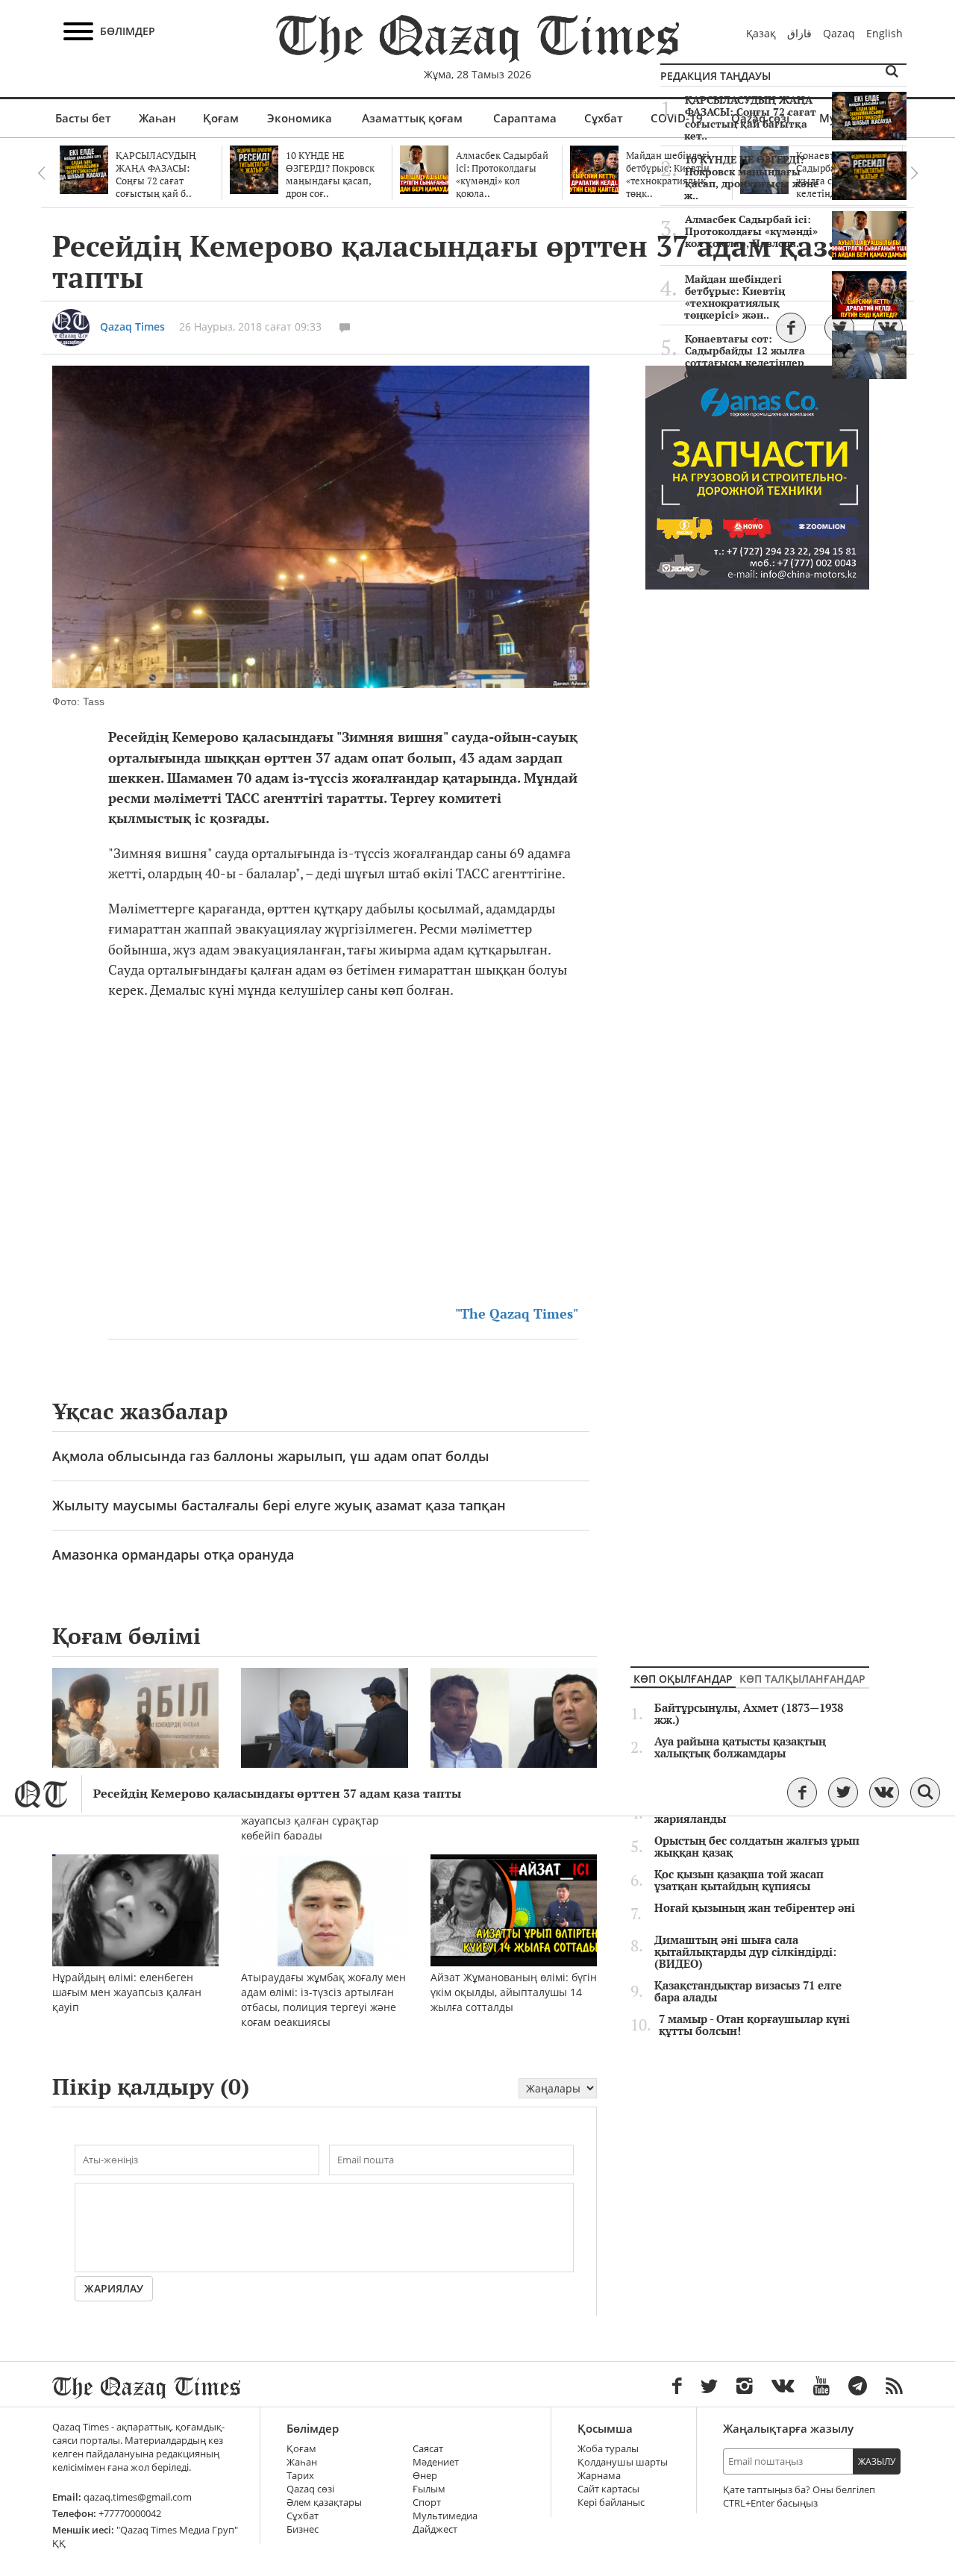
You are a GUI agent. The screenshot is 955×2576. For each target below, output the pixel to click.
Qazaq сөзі (310, 2489)
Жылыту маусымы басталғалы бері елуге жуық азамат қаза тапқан (279, 1505)
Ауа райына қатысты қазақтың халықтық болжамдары (740, 1748)
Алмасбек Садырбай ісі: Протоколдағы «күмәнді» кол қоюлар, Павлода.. (751, 231)
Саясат (428, 2449)
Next (914, 173)
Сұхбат (604, 118)
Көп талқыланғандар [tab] (802, 1679)
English (884, 33)
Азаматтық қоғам (412, 118)
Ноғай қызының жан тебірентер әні (755, 1908)
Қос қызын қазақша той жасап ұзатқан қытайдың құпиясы (739, 1881)
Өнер (425, 2476)
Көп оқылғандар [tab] (683, 1679)
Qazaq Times (132, 326)
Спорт (427, 2502)
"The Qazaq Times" (517, 1314)
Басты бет (83, 118)
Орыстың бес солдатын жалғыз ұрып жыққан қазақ (757, 1847)
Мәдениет (436, 2462)
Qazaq (839, 33)
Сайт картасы (608, 2489)
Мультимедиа (445, 2516)
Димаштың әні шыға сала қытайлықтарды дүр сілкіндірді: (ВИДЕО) (745, 1952)
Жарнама (599, 2476)
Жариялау (114, 2288)
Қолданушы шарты (623, 2462)
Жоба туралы (608, 2449)
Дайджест (435, 2529)
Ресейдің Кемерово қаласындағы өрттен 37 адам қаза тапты (277, 1794)
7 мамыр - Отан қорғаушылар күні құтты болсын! (754, 2025)
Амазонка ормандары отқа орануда (173, 1554)
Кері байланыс (611, 2502)
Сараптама (525, 118)
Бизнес (303, 2529)
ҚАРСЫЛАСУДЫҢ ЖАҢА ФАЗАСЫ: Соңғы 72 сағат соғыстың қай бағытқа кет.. (750, 118)
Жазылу (877, 2461)
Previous (41, 173)
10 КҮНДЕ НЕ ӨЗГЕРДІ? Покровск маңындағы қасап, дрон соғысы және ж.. (752, 178)
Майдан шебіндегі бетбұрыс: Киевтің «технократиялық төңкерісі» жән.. (735, 297)
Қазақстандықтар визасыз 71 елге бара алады (748, 1992)
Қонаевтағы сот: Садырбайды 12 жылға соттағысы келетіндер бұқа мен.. (745, 357)
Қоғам (221, 118)
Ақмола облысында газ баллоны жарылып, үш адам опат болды (271, 1456)
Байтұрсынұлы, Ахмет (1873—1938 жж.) (749, 1714)
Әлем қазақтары (324, 2502)
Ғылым (429, 2489)
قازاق (799, 33)
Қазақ (761, 33)
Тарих (300, 2476)
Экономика (300, 118)
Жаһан (157, 118)
